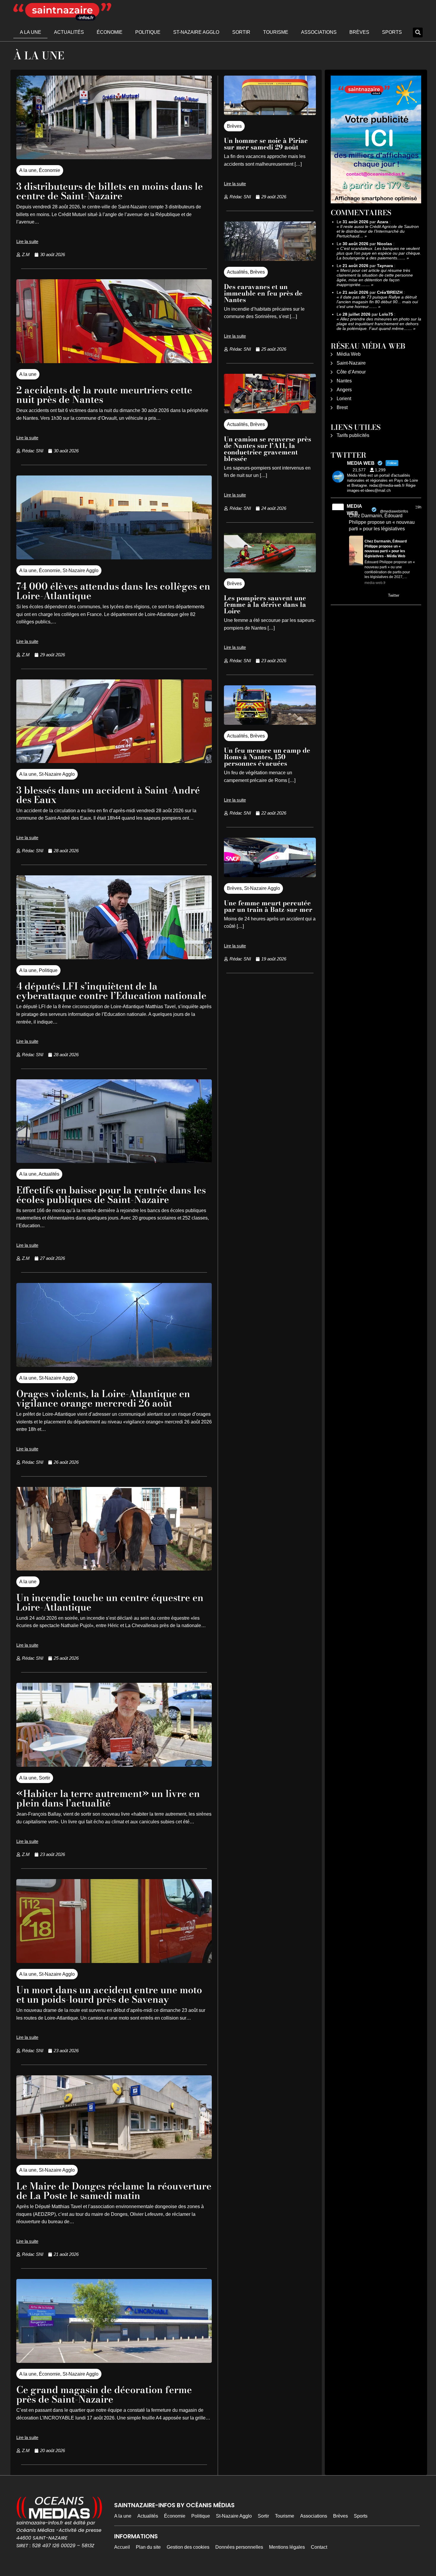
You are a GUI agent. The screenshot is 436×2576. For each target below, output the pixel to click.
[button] (418, 32)
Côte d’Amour (351, 372)
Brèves (359, 32)
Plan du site (148, 2547)
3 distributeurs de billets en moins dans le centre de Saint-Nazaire (110, 191)
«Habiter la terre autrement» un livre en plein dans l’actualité (108, 1798)
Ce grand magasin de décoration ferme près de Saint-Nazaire (104, 2394)
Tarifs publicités (353, 435)
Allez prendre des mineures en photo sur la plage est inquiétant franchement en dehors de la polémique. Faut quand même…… (379, 324)
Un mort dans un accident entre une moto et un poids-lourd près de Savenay (109, 1995)
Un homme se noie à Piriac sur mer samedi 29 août (266, 144)
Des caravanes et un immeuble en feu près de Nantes (263, 293)
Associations (319, 32)
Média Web (349, 354)
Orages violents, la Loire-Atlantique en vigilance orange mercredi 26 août (103, 1398)
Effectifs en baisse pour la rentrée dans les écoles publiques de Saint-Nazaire (111, 1195)
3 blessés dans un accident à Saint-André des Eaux (108, 795)
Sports (392, 32)
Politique (148, 32)
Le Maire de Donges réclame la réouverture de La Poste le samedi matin (114, 2191)
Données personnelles (239, 2547)
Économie (110, 32)
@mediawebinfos (394, 511)
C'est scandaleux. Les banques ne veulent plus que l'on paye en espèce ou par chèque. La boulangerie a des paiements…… (379, 253)
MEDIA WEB (354, 510)
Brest (342, 407)
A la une (31, 32)
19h (418, 507)
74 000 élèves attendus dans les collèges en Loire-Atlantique (113, 591)
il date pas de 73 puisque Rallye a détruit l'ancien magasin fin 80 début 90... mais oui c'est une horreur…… (377, 302)
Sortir (241, 32)
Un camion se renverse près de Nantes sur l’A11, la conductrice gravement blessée (268, 449)
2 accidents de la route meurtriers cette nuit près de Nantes (104, 395)
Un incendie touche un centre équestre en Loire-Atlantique (110, 1602)
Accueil (122, 2547)
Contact (319, 2547)
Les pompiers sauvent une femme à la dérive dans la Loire (265, 604)
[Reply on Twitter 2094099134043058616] (353, 596)
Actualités (69, 32)
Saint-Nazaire (351, 363)
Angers (344, 390)
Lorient (344, 399)
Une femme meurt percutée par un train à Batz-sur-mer (268, 906)
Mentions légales (287, 2547)
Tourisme (276, 32)
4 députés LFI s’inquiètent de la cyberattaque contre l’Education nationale (111, 991)
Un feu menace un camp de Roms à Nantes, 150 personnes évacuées (267, 757)
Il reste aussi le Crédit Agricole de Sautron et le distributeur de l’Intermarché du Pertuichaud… (378, 231)
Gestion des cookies (188, 2547)
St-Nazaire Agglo (196, 32)
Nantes (344, 381)
